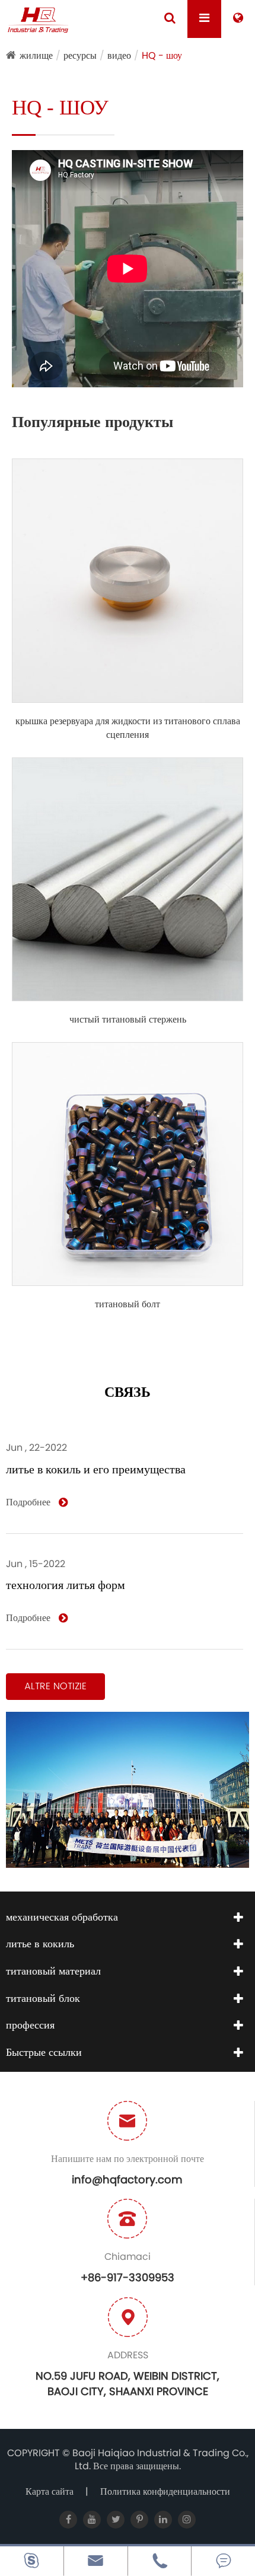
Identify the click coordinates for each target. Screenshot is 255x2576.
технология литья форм (66, 1585)
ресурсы (80, 55)
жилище (36, 55)
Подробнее (29, 1502)
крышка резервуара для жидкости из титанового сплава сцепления (128, 728)
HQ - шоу (162, 55)
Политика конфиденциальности (165, 2491)
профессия (30, 2025)
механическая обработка (62, 1917)
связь (128, 1393)
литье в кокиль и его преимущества (96, 1469)
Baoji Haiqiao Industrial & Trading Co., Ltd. (160, 2460)
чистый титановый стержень (128, 1020)
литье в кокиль (40, 1943)
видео (119, 55)
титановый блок (43, 1998)
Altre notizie (55, 1686)
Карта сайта (50, 2491)
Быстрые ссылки (44, 2052)
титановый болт (128, 1304)
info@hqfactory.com (127, 2179)
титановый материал (53, 1971)
